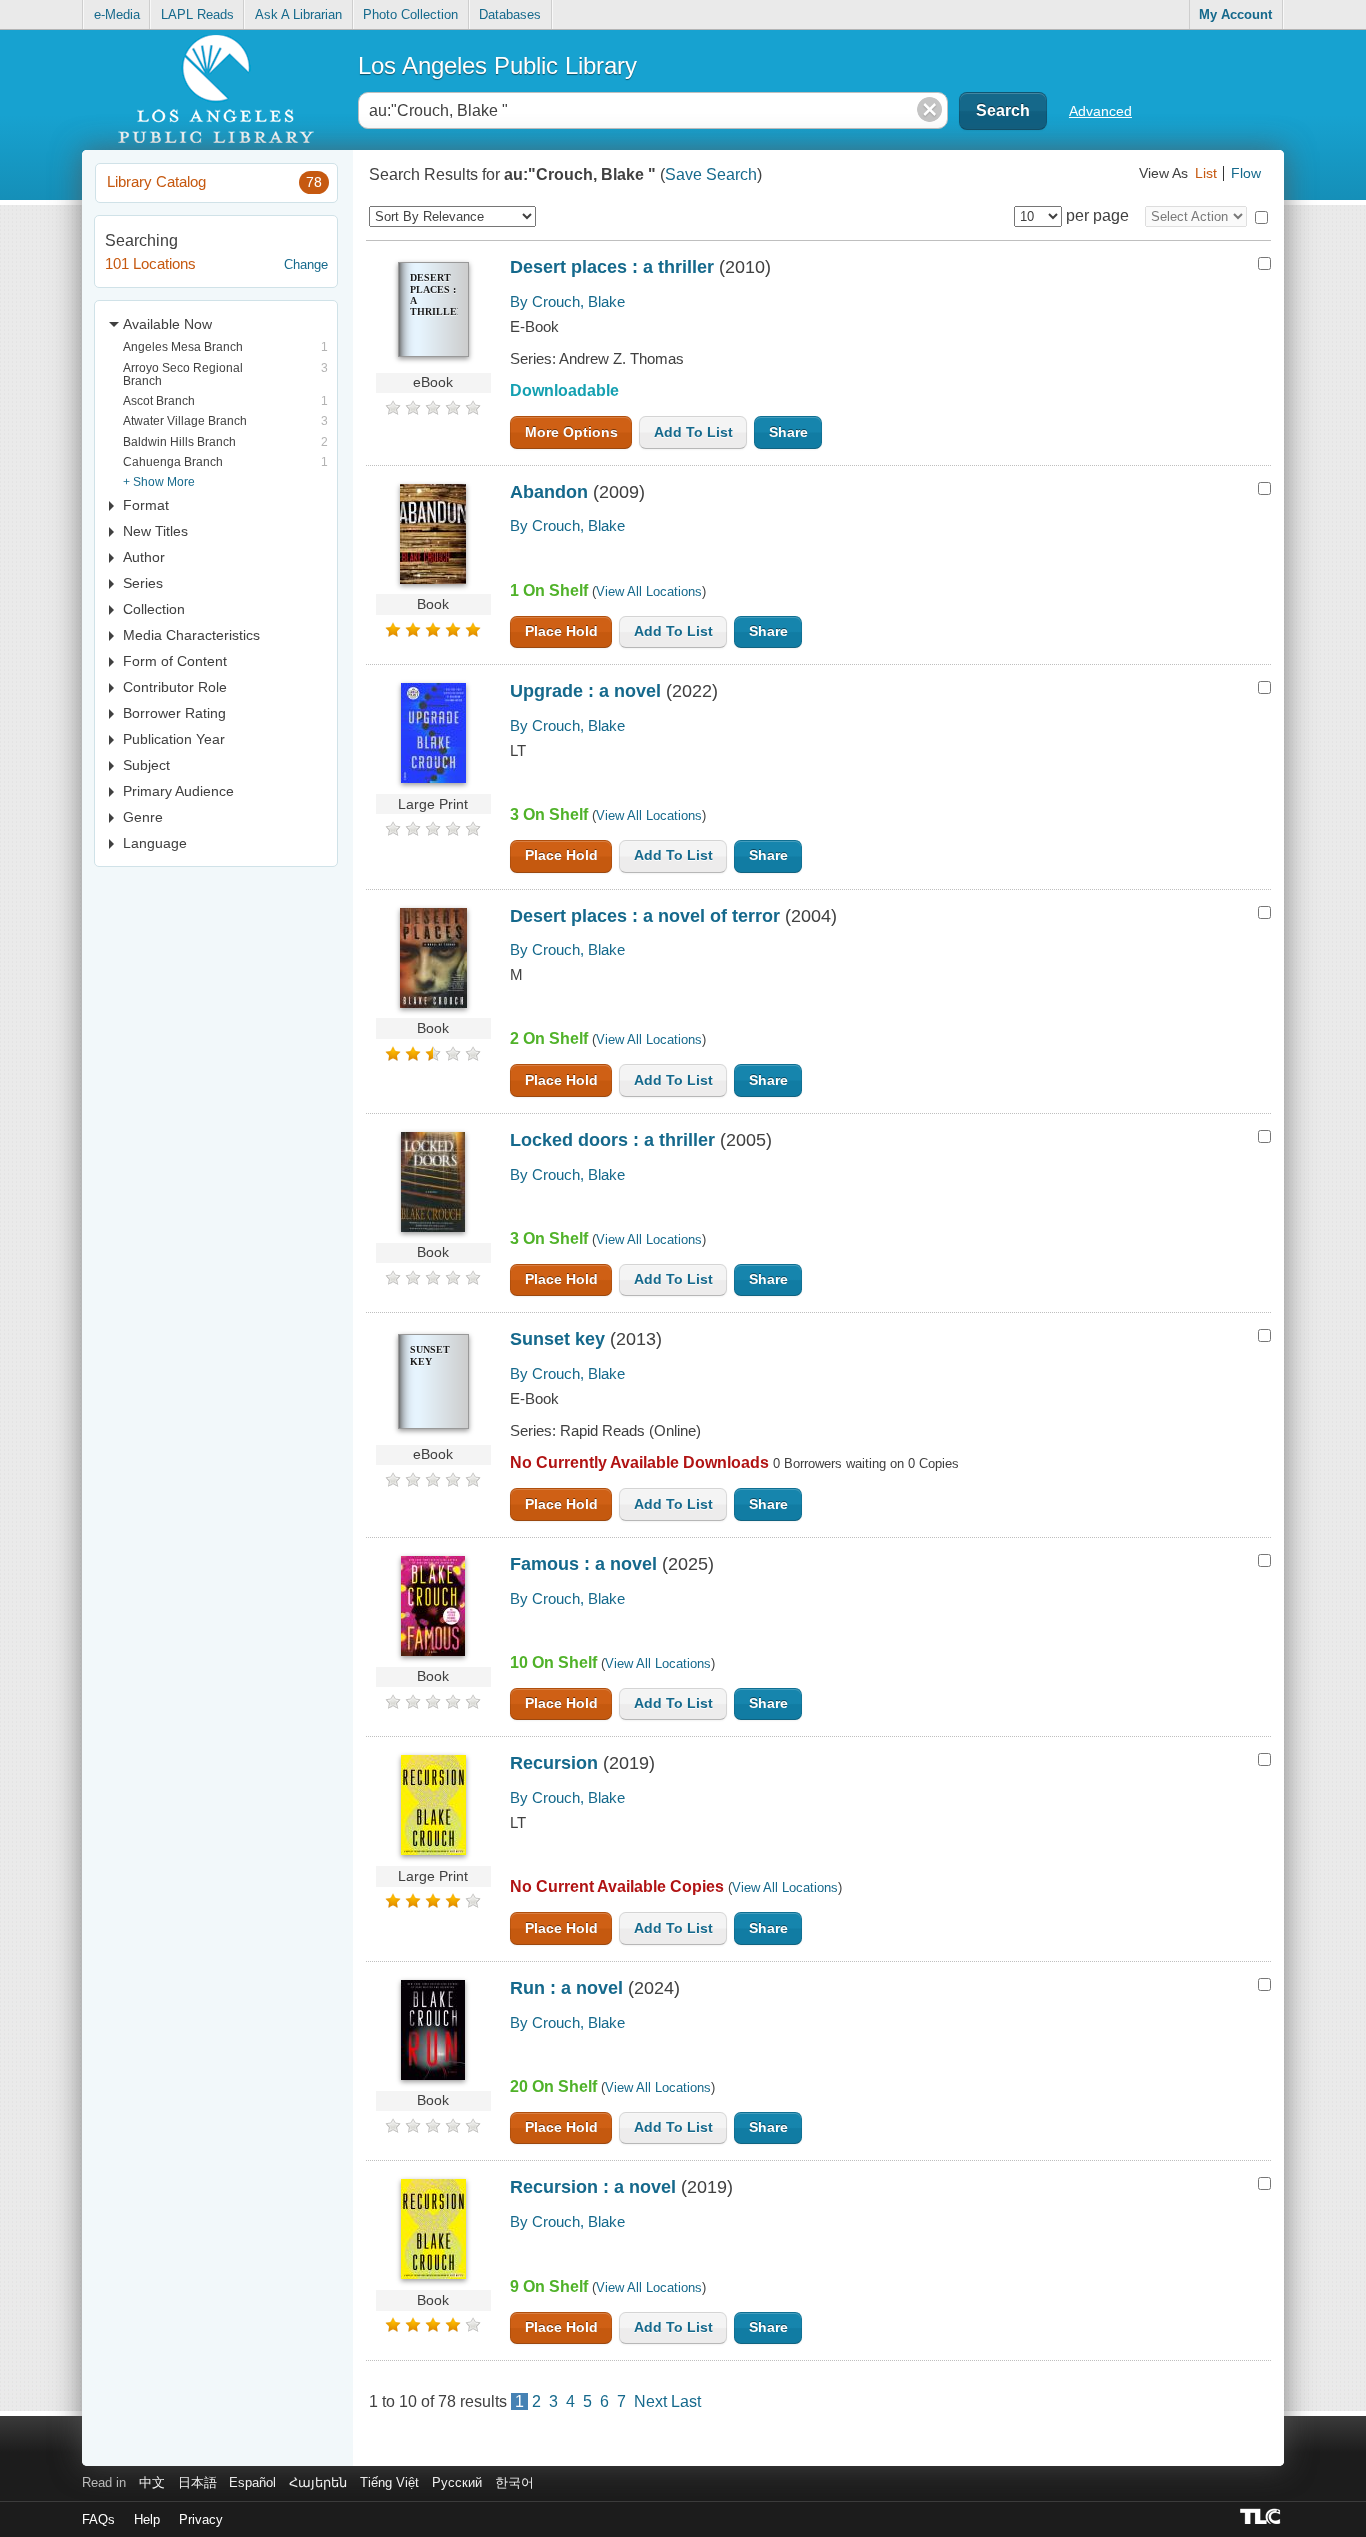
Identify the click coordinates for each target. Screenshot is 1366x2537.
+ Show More (159, 481)
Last (686, 2401)
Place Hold (561, 631)
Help (147, 2519)
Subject (146, 765)
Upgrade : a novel (585, 691)
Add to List (693, 432)
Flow (1246, 173)
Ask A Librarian (298, 14)
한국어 (514, 2482)
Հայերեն (318, 2482)
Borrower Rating (174, 713)
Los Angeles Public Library (497, 65)
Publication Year (174, 739)
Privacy (201, 2519)
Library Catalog (214, 181)
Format (146, 505)
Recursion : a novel (593, 2187)
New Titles (155, 531)
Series (143, 583)
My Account (1235, 14)
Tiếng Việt (389, 2482)
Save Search (711, 174)
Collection (154, 609)
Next (650, 2401)
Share (788, 432)
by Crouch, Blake (567, 301)
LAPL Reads (197, 14)
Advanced (1100, 111)
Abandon (549, 492)
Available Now (167, 324)
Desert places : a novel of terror (645, 916)
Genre (143, 817)
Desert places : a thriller (612, 267)
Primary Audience (178, 791)
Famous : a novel (583, 1564)
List (1206, 173)
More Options (571, 432)
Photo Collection (410, 14)
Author (144, 557)
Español (252, 2482)
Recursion (554, 1763)
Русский (457, 2482)
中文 (152, 2482)
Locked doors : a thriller (612, 1140)
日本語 (197, 2482)
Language (155, 843)
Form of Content (175, 661)
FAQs (98, 2519)
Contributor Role (175, 687)
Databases (510, 14)
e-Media (117, 14)
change (306, 264)
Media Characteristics (191, 635)
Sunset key (557, 1339)
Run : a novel (566, 1988)
